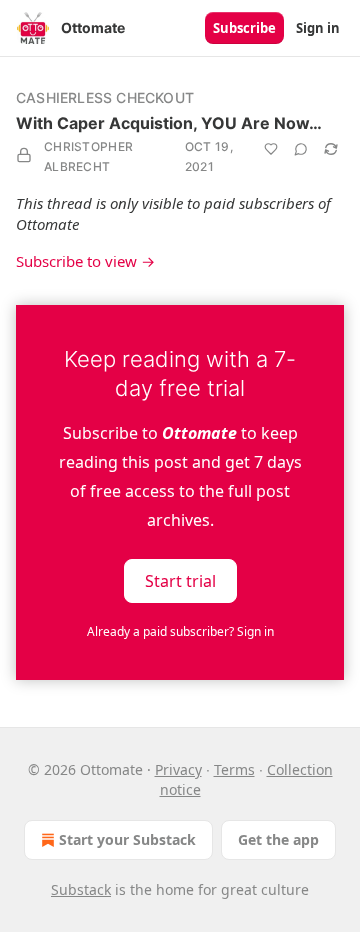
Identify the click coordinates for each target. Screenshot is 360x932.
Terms (234, 769)
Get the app (278, 839)
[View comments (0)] (301, 149)
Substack (81, 889)
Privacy (178, 769)
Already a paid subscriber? (180, 631)
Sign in (318, 28)
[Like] (271, 149)
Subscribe (244, 28)
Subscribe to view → (85, 261)
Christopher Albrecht (88, 156)
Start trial (180, 581)
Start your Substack (127, 839)
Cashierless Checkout (105, 97)
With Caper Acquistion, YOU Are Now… (169, 123)
